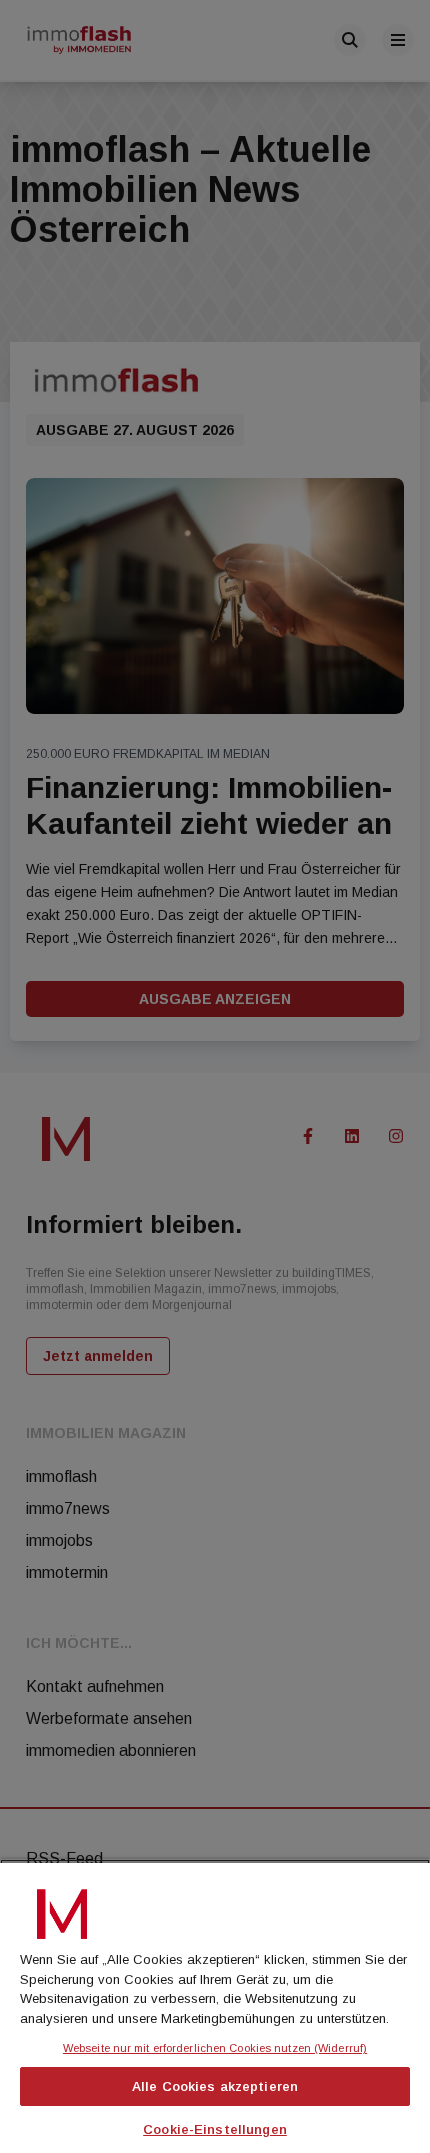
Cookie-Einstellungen (215, 2129)
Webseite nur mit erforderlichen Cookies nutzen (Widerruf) (215, 2048)
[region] (215, 2006)
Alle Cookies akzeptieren (215, 2086)
